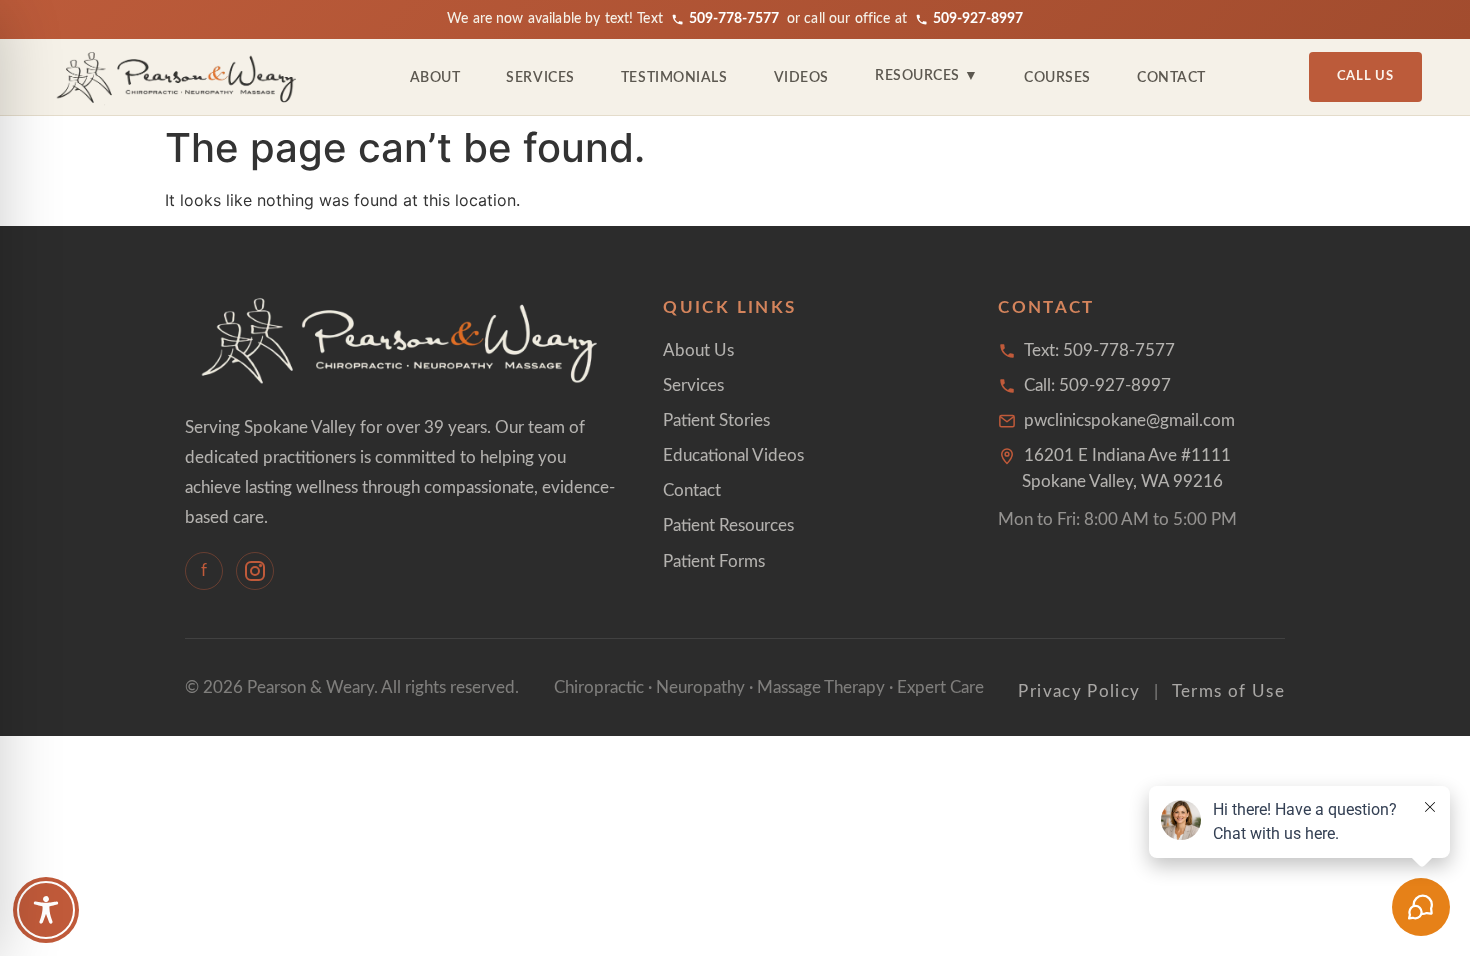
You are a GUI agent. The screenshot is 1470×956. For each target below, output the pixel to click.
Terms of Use (1228, 691)
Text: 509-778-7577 (1099, 350)
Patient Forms (714, 561)
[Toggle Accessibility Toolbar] (46, 910)
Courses (1057, 78)
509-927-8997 (978, 19)
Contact (1171, 78)
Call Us (1365, 76)
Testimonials (674, 78)
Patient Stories (716, 420)
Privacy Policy (1079, 691)
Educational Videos (733, 455)
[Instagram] (255, 571)
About (435, 78)
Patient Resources (728, 525)
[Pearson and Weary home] (177, 77)
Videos (801, 78)
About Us (698, 350)
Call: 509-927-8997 (1097, 385)
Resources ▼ (926, 76)
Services (540, 78)
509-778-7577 (734, 19)
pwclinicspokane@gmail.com (1129, 420)
